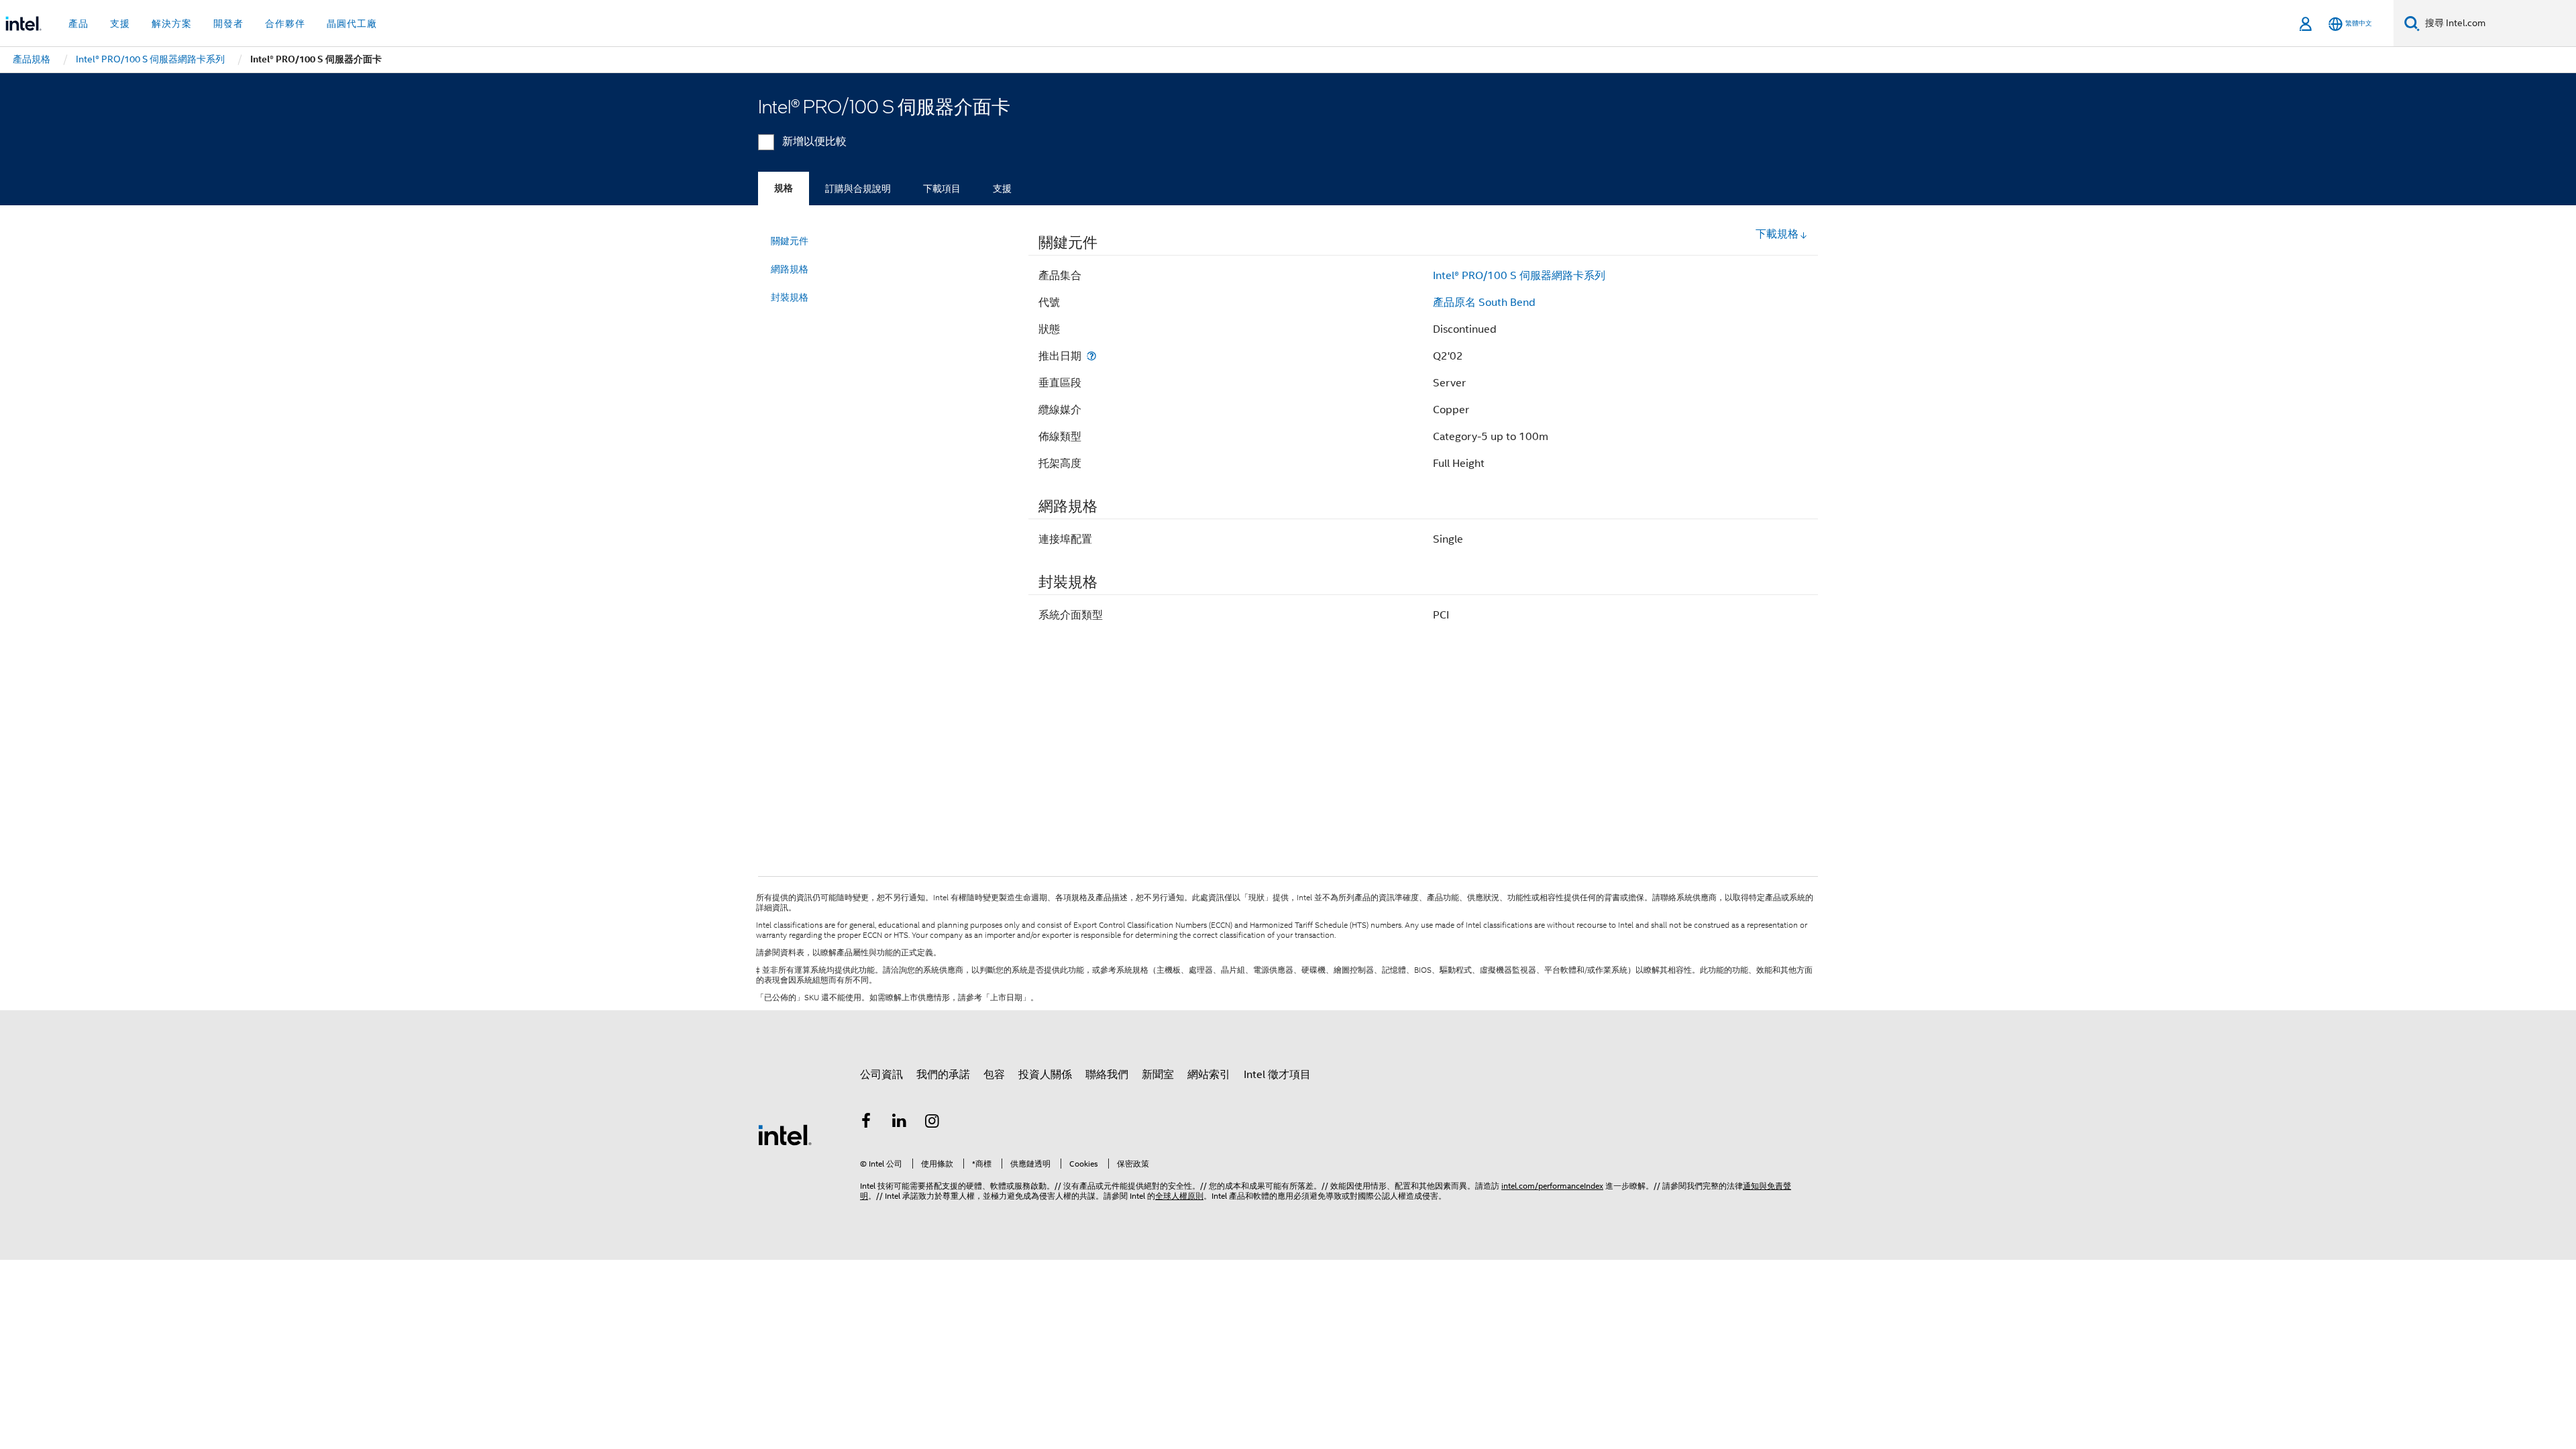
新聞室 (1158, 1075)
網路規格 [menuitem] (790, 269)
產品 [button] (78, 23)
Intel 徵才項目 (1277, 1075)
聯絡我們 (1107, 1075)
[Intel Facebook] (866, 1123)
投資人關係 (1045, 1075)
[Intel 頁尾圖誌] (785, 1134)
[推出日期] (1091, 356)
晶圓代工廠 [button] (352, 23)
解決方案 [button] (172, 23)
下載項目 (942, 189)
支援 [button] (120, 23)
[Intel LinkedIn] (900, 1123)
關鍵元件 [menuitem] (790, 241)
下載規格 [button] (1777, 234)
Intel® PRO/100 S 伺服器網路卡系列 (1519, 276)
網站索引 (1209, 1075)
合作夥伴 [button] (285, 23)
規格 (784, 188)
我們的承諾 (943, 1075)
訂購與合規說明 (858, 189)
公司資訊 (881, 1075)
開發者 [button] (228, 23)
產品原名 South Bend (1484, 303)
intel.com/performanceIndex (1552, 1186)
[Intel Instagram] (932, 1123)
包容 (994, 1075)
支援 (1002, 189)
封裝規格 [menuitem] (790, 297)
